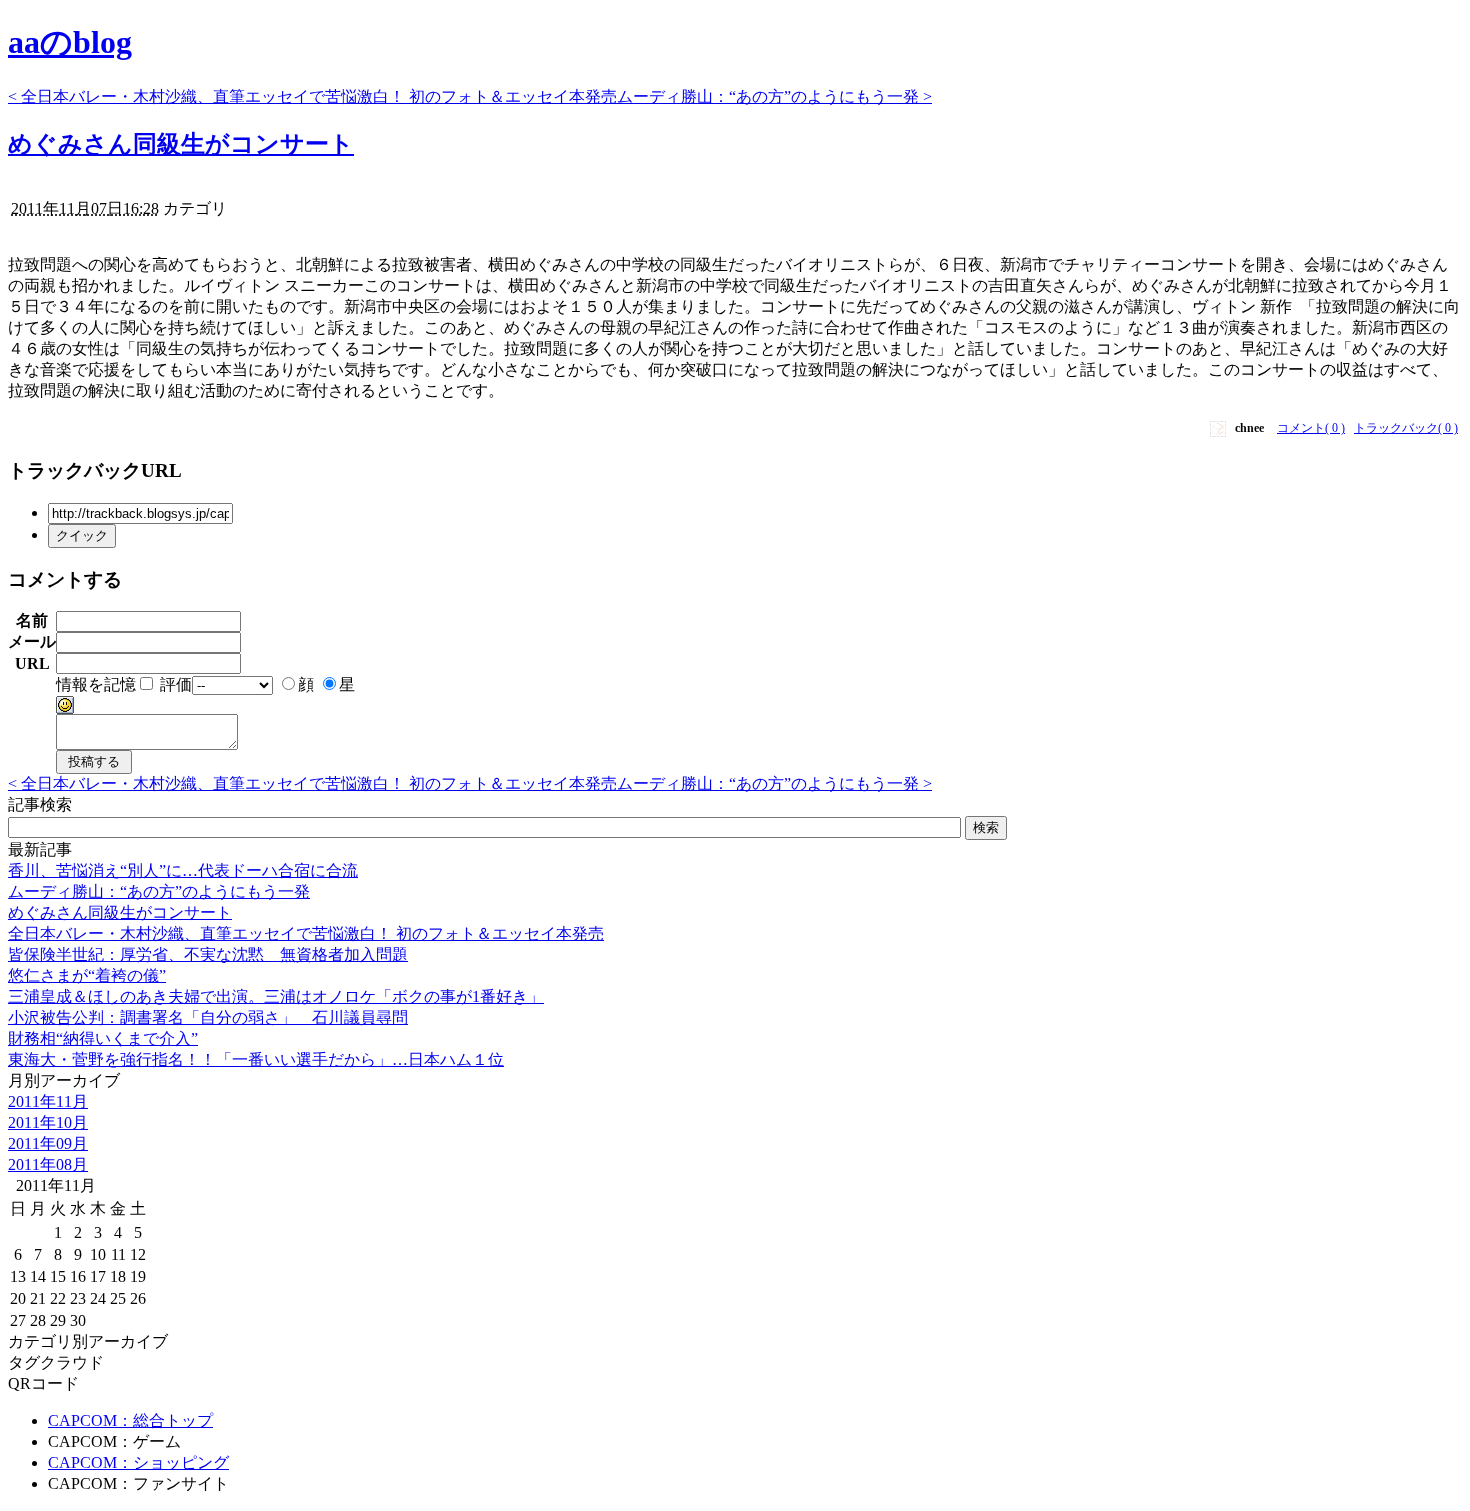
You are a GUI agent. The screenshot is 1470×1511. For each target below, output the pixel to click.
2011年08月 (48, 1164)
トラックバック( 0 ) (1406, 428)
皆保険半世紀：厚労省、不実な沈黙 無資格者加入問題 (208, 954)
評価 (176, 684)
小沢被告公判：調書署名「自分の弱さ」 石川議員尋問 (208, 1017)
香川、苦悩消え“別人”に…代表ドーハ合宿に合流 (183, 870)
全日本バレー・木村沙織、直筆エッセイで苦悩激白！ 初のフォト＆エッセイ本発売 (306, 933)
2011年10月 (48, 1122)
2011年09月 (48, 1143)
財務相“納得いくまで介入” (103, 1038)
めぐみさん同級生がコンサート (181, 144)
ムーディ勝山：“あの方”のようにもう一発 (159, 891)
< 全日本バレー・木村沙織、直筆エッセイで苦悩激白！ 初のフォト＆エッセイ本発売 (312, 96)
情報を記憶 (96, 684)
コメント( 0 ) (1311, 428)
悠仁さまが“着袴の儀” (87, 975)
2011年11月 (48, 1101)
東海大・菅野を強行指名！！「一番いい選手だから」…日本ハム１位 (256, 1059)
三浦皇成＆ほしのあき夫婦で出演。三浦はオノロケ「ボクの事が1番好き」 (276, 996)
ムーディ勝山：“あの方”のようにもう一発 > (774, 96)
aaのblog (70, 42)
